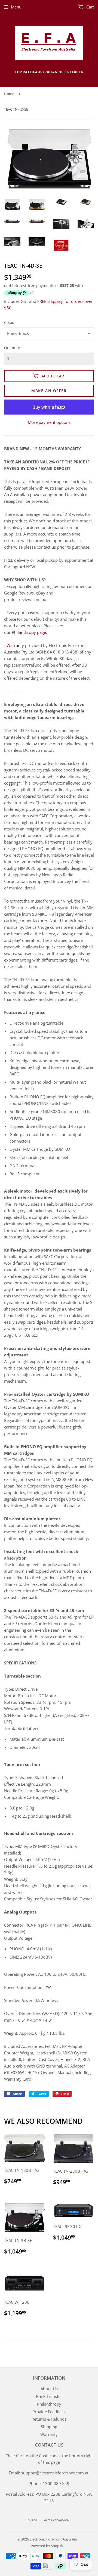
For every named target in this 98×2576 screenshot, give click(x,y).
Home (9, 94)
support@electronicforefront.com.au (55, 2473)
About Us (49, 2389)
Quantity (12, 348)
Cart (90, 7)
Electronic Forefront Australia (53, 2539)
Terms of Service (55, 2520)
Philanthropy (49, 2404)
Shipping (49, 2427)
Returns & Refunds (49, 2419)
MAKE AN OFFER (49, 391)
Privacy (31, 2520)
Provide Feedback (49, 2412)
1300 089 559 (56, 2483)
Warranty (15, 645)
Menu (16, 7)
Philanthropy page (29, 632)
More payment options (49, 422)
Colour (10, 322)
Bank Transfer (49, 2396)
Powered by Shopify (47, 2546)
